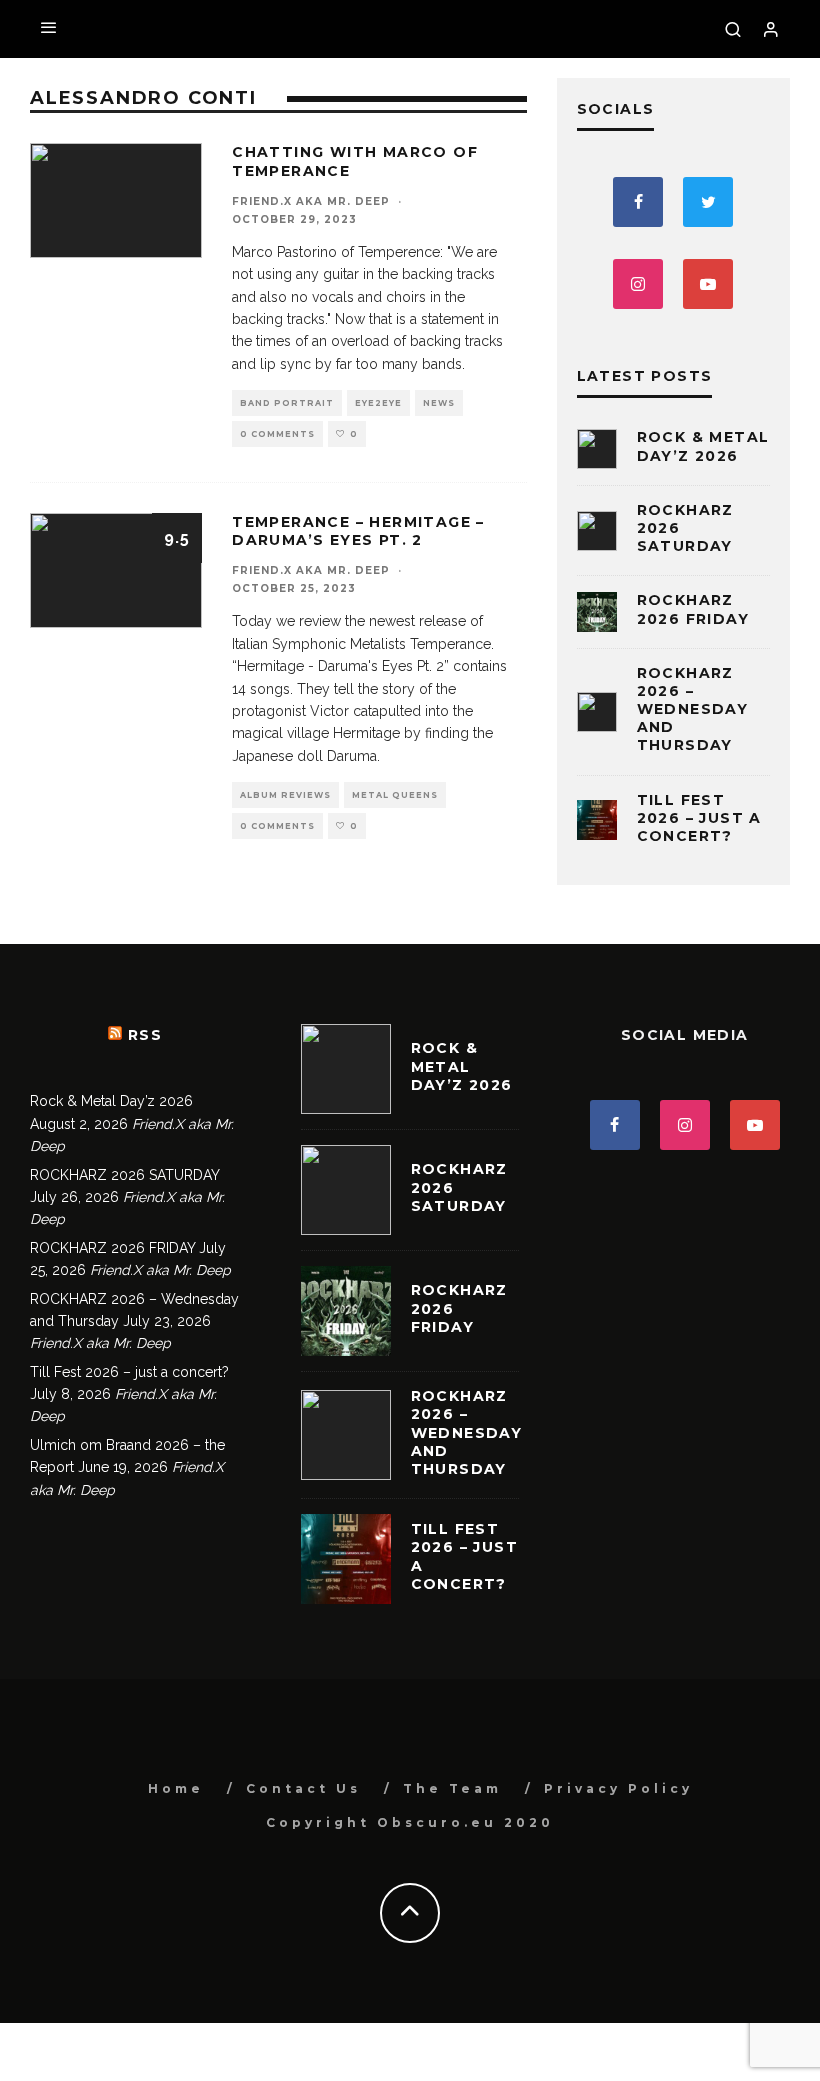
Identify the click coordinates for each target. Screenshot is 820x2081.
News (439, 403)
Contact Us (303, 1788)
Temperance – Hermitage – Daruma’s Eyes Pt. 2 (358, 531)
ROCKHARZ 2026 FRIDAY (693, 609)
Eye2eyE (378, 403)
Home (176, 1788)
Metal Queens (395, 795)
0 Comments (277, 434)
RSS (145, 1035)
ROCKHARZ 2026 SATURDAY (124, 1175)
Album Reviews (285, 795)
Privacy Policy (618, 1788)
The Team (452, 1788)
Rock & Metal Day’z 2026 (703, 446)
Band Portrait (287, 403)
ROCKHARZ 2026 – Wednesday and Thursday (693, 709)
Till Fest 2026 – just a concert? (699, 818)
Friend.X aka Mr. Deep (311, 201)
